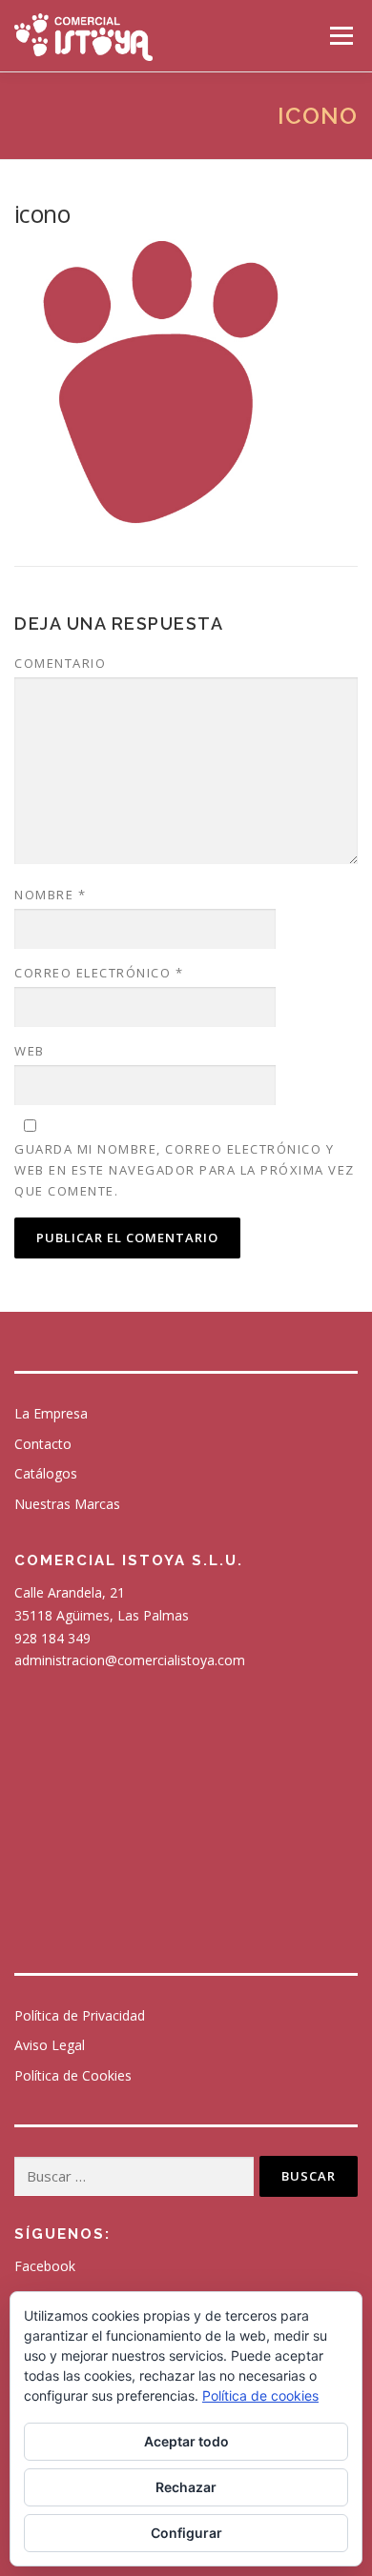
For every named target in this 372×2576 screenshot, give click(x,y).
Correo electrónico (99, 973)
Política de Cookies (73, 2075)
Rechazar (186, 2487)
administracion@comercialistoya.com (130, 1660)
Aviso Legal (50, 2045)
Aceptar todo (186, 2441)
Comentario (60, 663)
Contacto (43, 1444)
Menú (340, 36)
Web (30, 1051)
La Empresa (51, 1413)
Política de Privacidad (80, 2015)
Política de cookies (260, 2395)
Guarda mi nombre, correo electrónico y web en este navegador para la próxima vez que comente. (185, 1170)
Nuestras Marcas (67, 1504)
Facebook (45, 2266)
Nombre (50, 895)
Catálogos (46, 1473)
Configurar (186, 2533)
